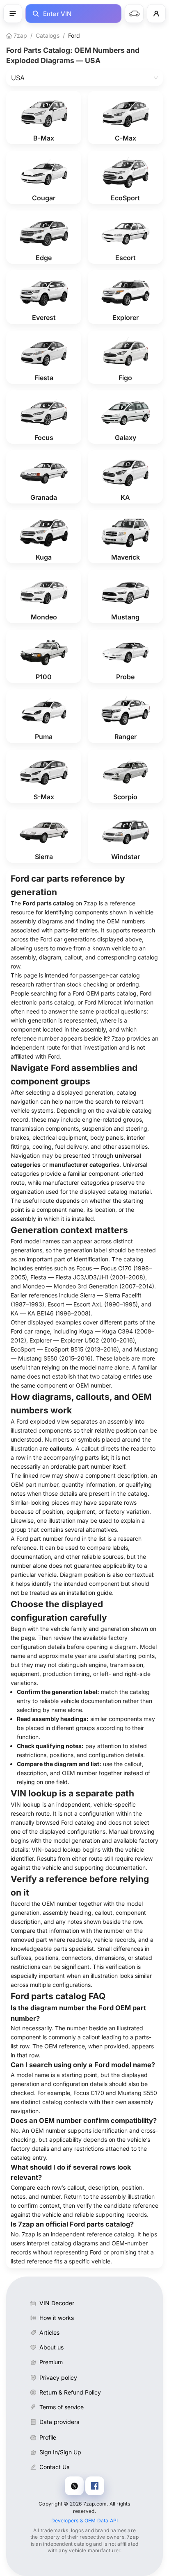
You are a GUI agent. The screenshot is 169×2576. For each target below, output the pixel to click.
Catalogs (48, 35)
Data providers (59, 2422)
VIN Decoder (57, 2303)
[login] (156, 14)
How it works (57, 2318)
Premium (51, 2362)
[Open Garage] (134, 14)
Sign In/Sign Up (60, 2452)
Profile (48, 2437)
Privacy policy (58, 2378)
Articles (49, 2332)
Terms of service (62, 2407)
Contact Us (54, 2467)
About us (51, 2347)
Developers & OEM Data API (85, 2520)
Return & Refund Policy (70, 2392)
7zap (19, 35)
